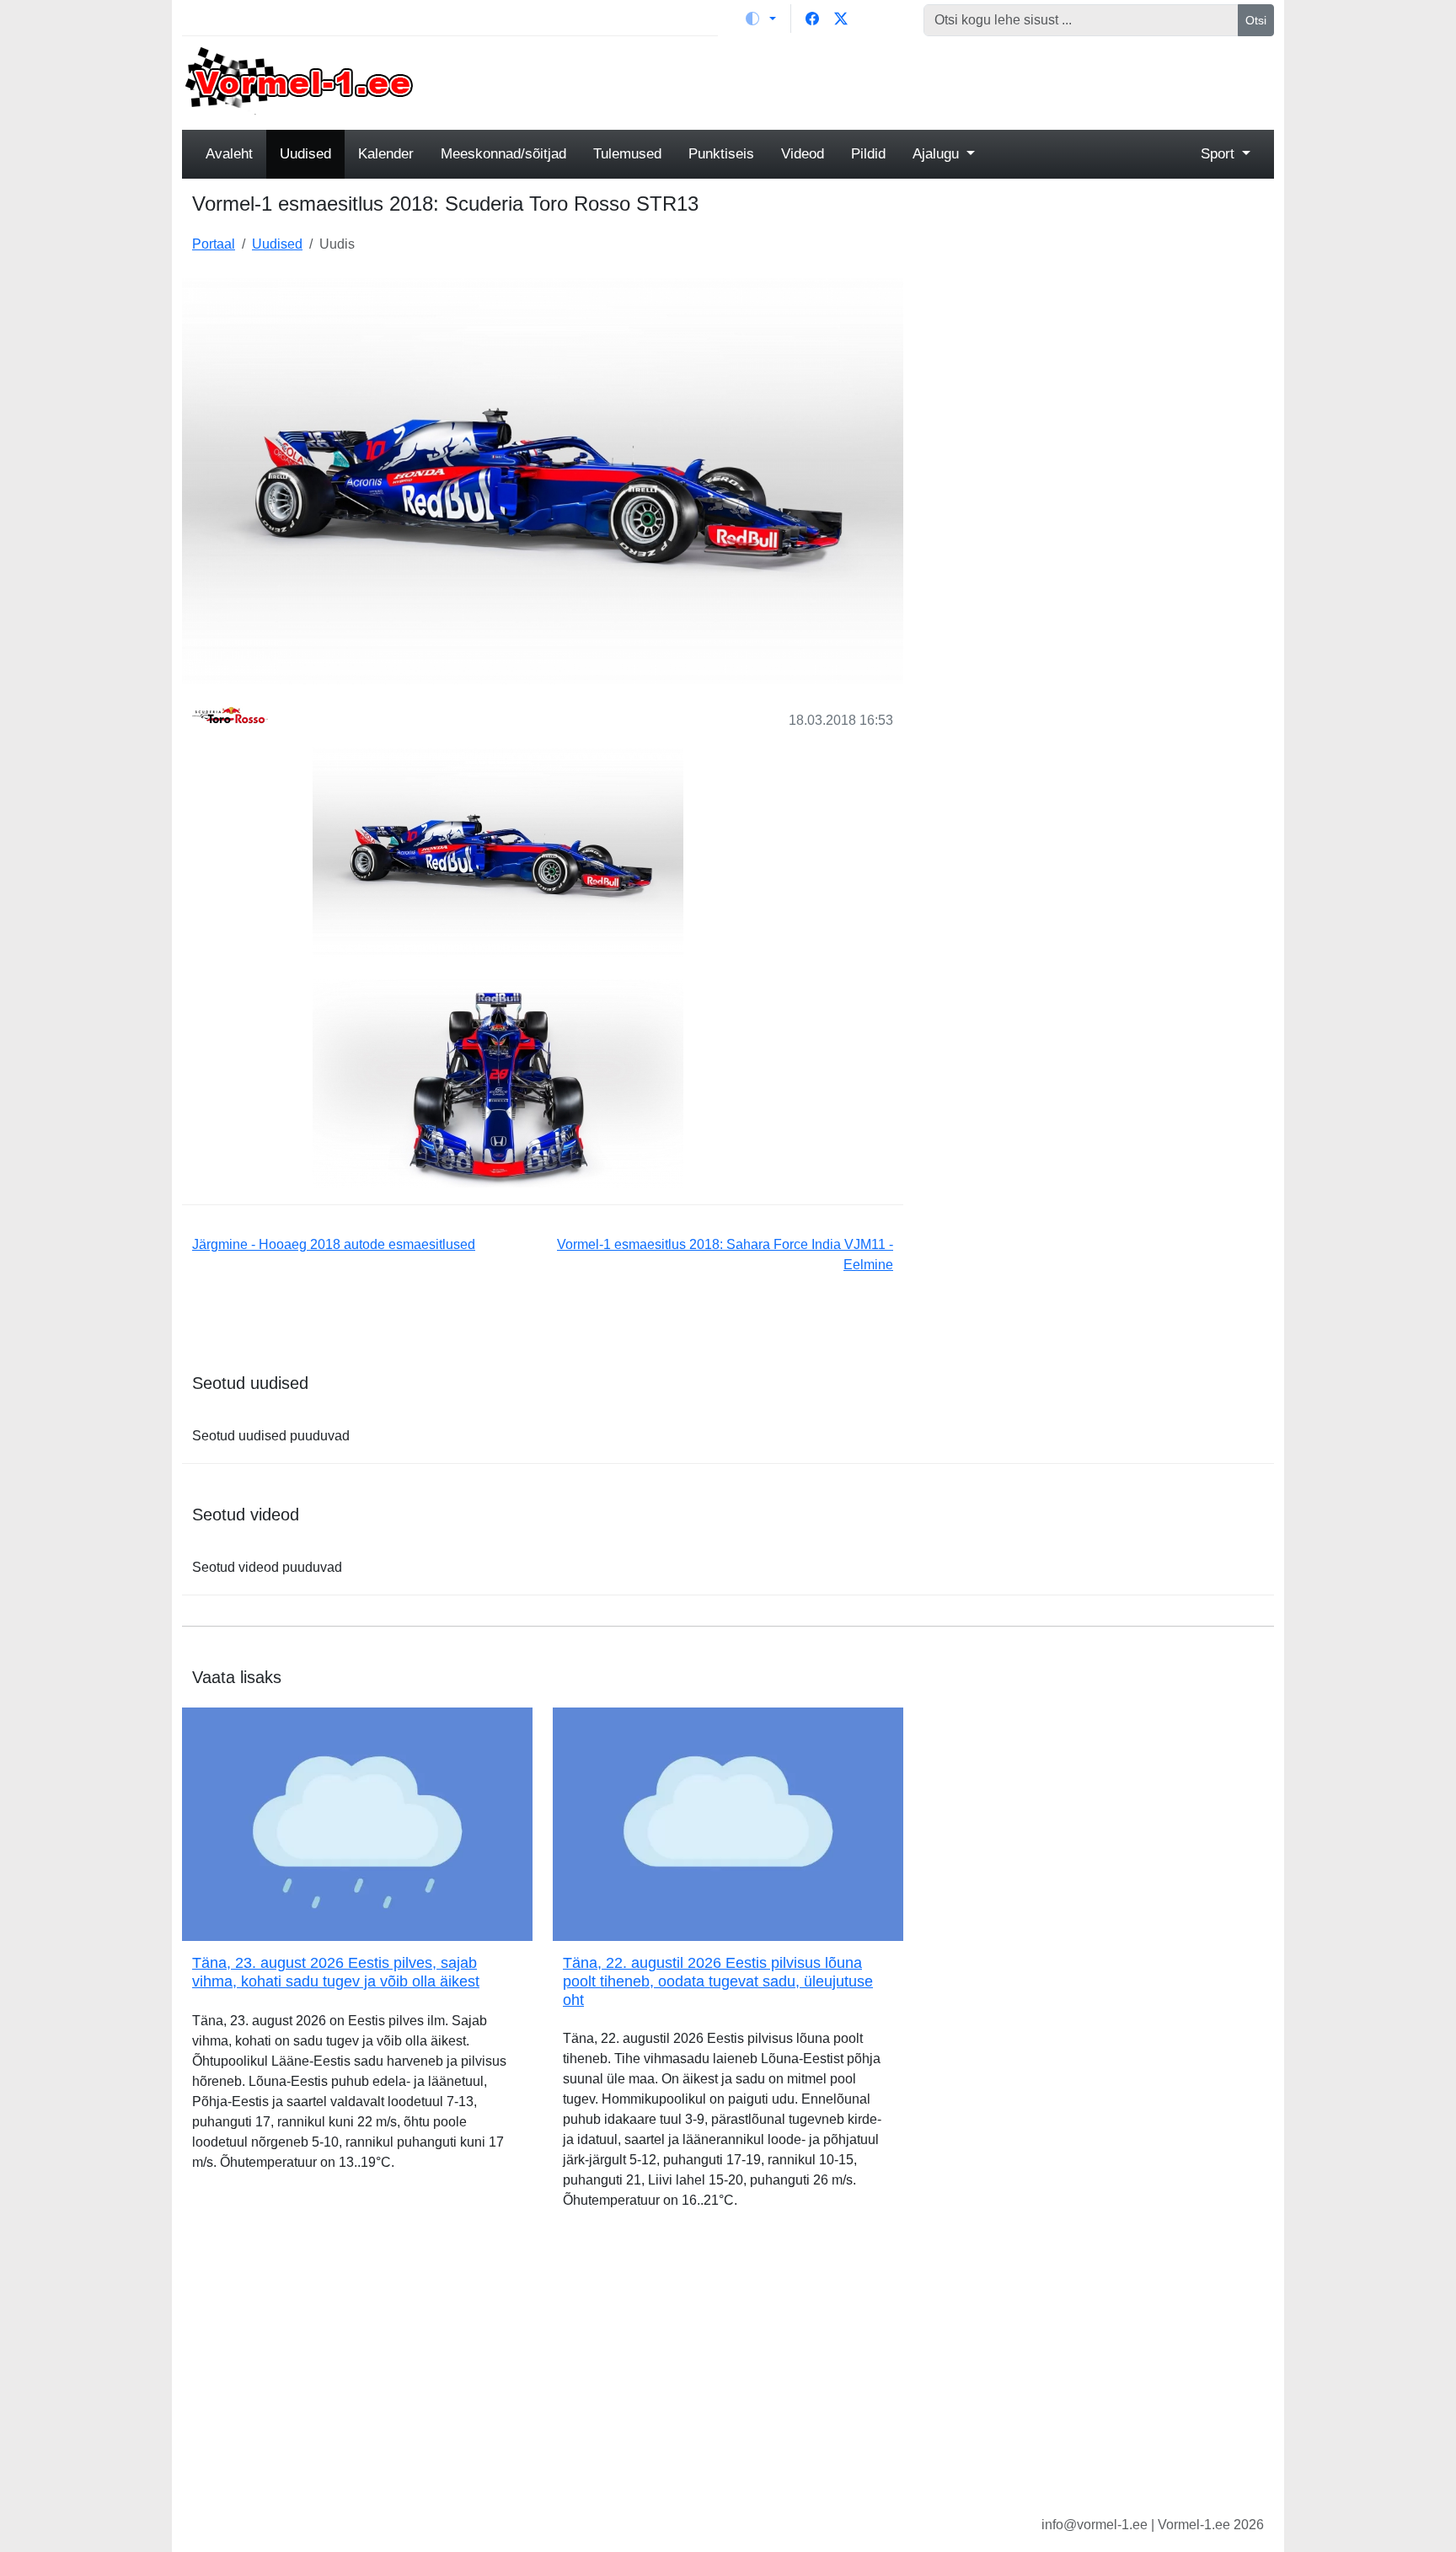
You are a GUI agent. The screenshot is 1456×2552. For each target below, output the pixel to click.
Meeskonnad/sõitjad (503, 154)
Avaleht (229, 154)
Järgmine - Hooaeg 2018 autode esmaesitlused (334, 1244)
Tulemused (627, 154)
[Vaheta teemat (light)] (761, 19)
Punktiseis (721, 154)
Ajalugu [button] (938, 154)
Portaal (214, 244)
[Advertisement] (867, 81)
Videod (803, 154)
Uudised (305, 154)
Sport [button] (1220, 154)
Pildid (868, 154)
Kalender (386, 154)
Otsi (1256, 20)
